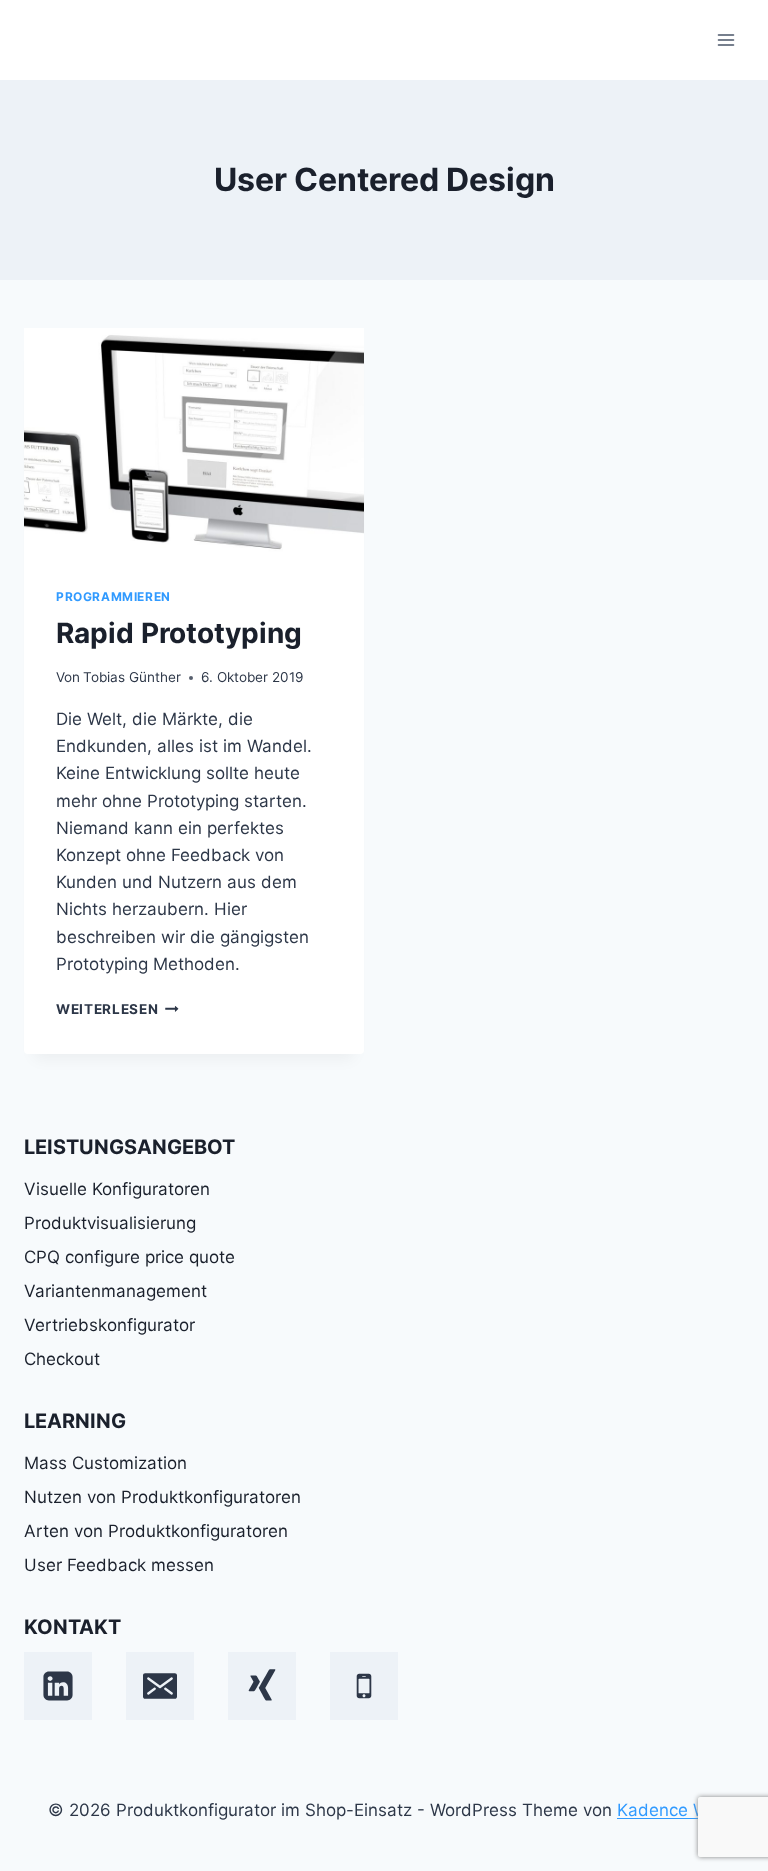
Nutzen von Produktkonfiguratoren (162, 1497)
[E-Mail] (160, 1686)
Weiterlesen (117, 1009)
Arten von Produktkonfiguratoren (156, 1531)
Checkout (62, 1359)
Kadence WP (668, 1810)
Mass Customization (105, 1463)
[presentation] (194, 441)
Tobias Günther (132, 677)
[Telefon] (364, 1686)
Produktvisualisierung (110, 1223)
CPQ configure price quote (129, 1257)
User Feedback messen (119, 1565)
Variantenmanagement (115, 1291)
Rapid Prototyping (179, 633)
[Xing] (262, 1686)
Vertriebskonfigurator (109, 1325)
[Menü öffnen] (725, 39)
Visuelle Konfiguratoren (117, 1189)
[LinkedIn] (58, 1686)
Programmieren (113, 596)
